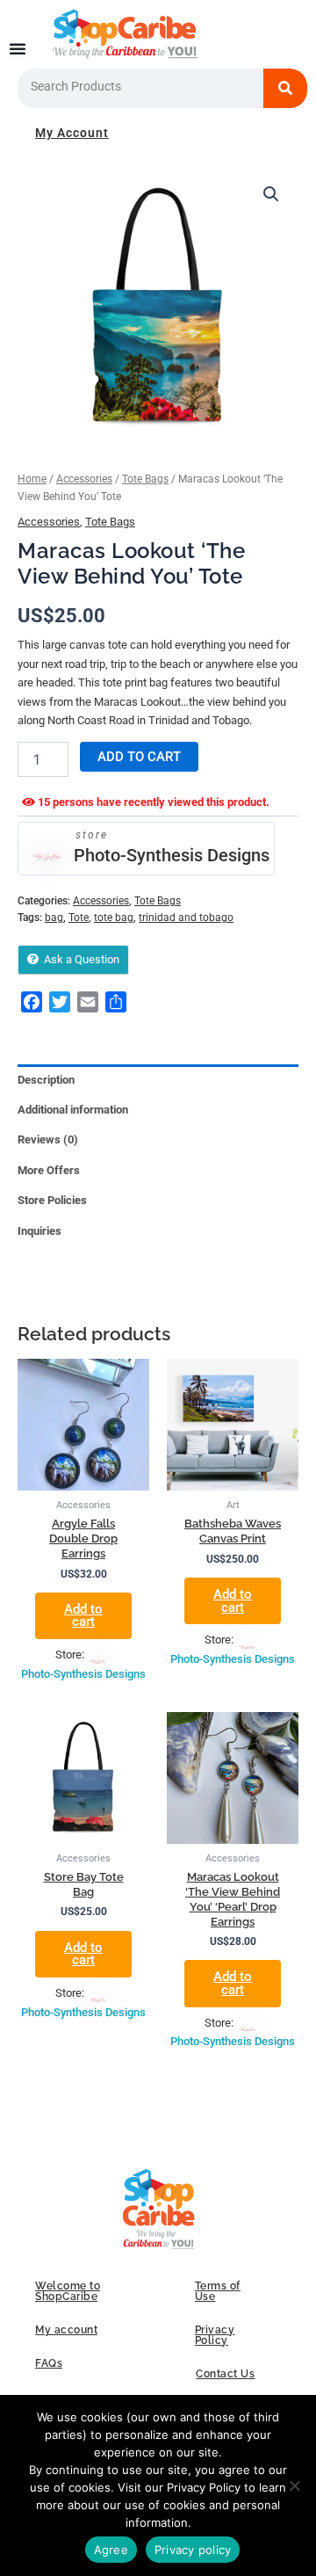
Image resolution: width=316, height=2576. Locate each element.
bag (54, 918)
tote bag (114, 918)
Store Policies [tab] (52, 1200)
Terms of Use (218, 2291)
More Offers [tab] (49, 1170)
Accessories (84, 479)
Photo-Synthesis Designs (172, 855)
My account (66, 2330)
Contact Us (225, 2374)
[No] (294, 2485)
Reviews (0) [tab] (48, 1139)
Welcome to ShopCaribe (68, 2291)
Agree (111, 2550)
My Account (72, 133)
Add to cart (139, 757)
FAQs (49, 2363)
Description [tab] (46, 1080)
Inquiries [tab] (39, 1231)
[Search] (285, 88)
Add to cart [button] (83, 1616)
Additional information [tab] (73, 1110)
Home (32, 479)
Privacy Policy (215, 2335)
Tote (79, 918)
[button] (271, 194)
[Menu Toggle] (18, 48)
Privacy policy (193, 2550)
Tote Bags (145, 479)
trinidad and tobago (186, 918)
